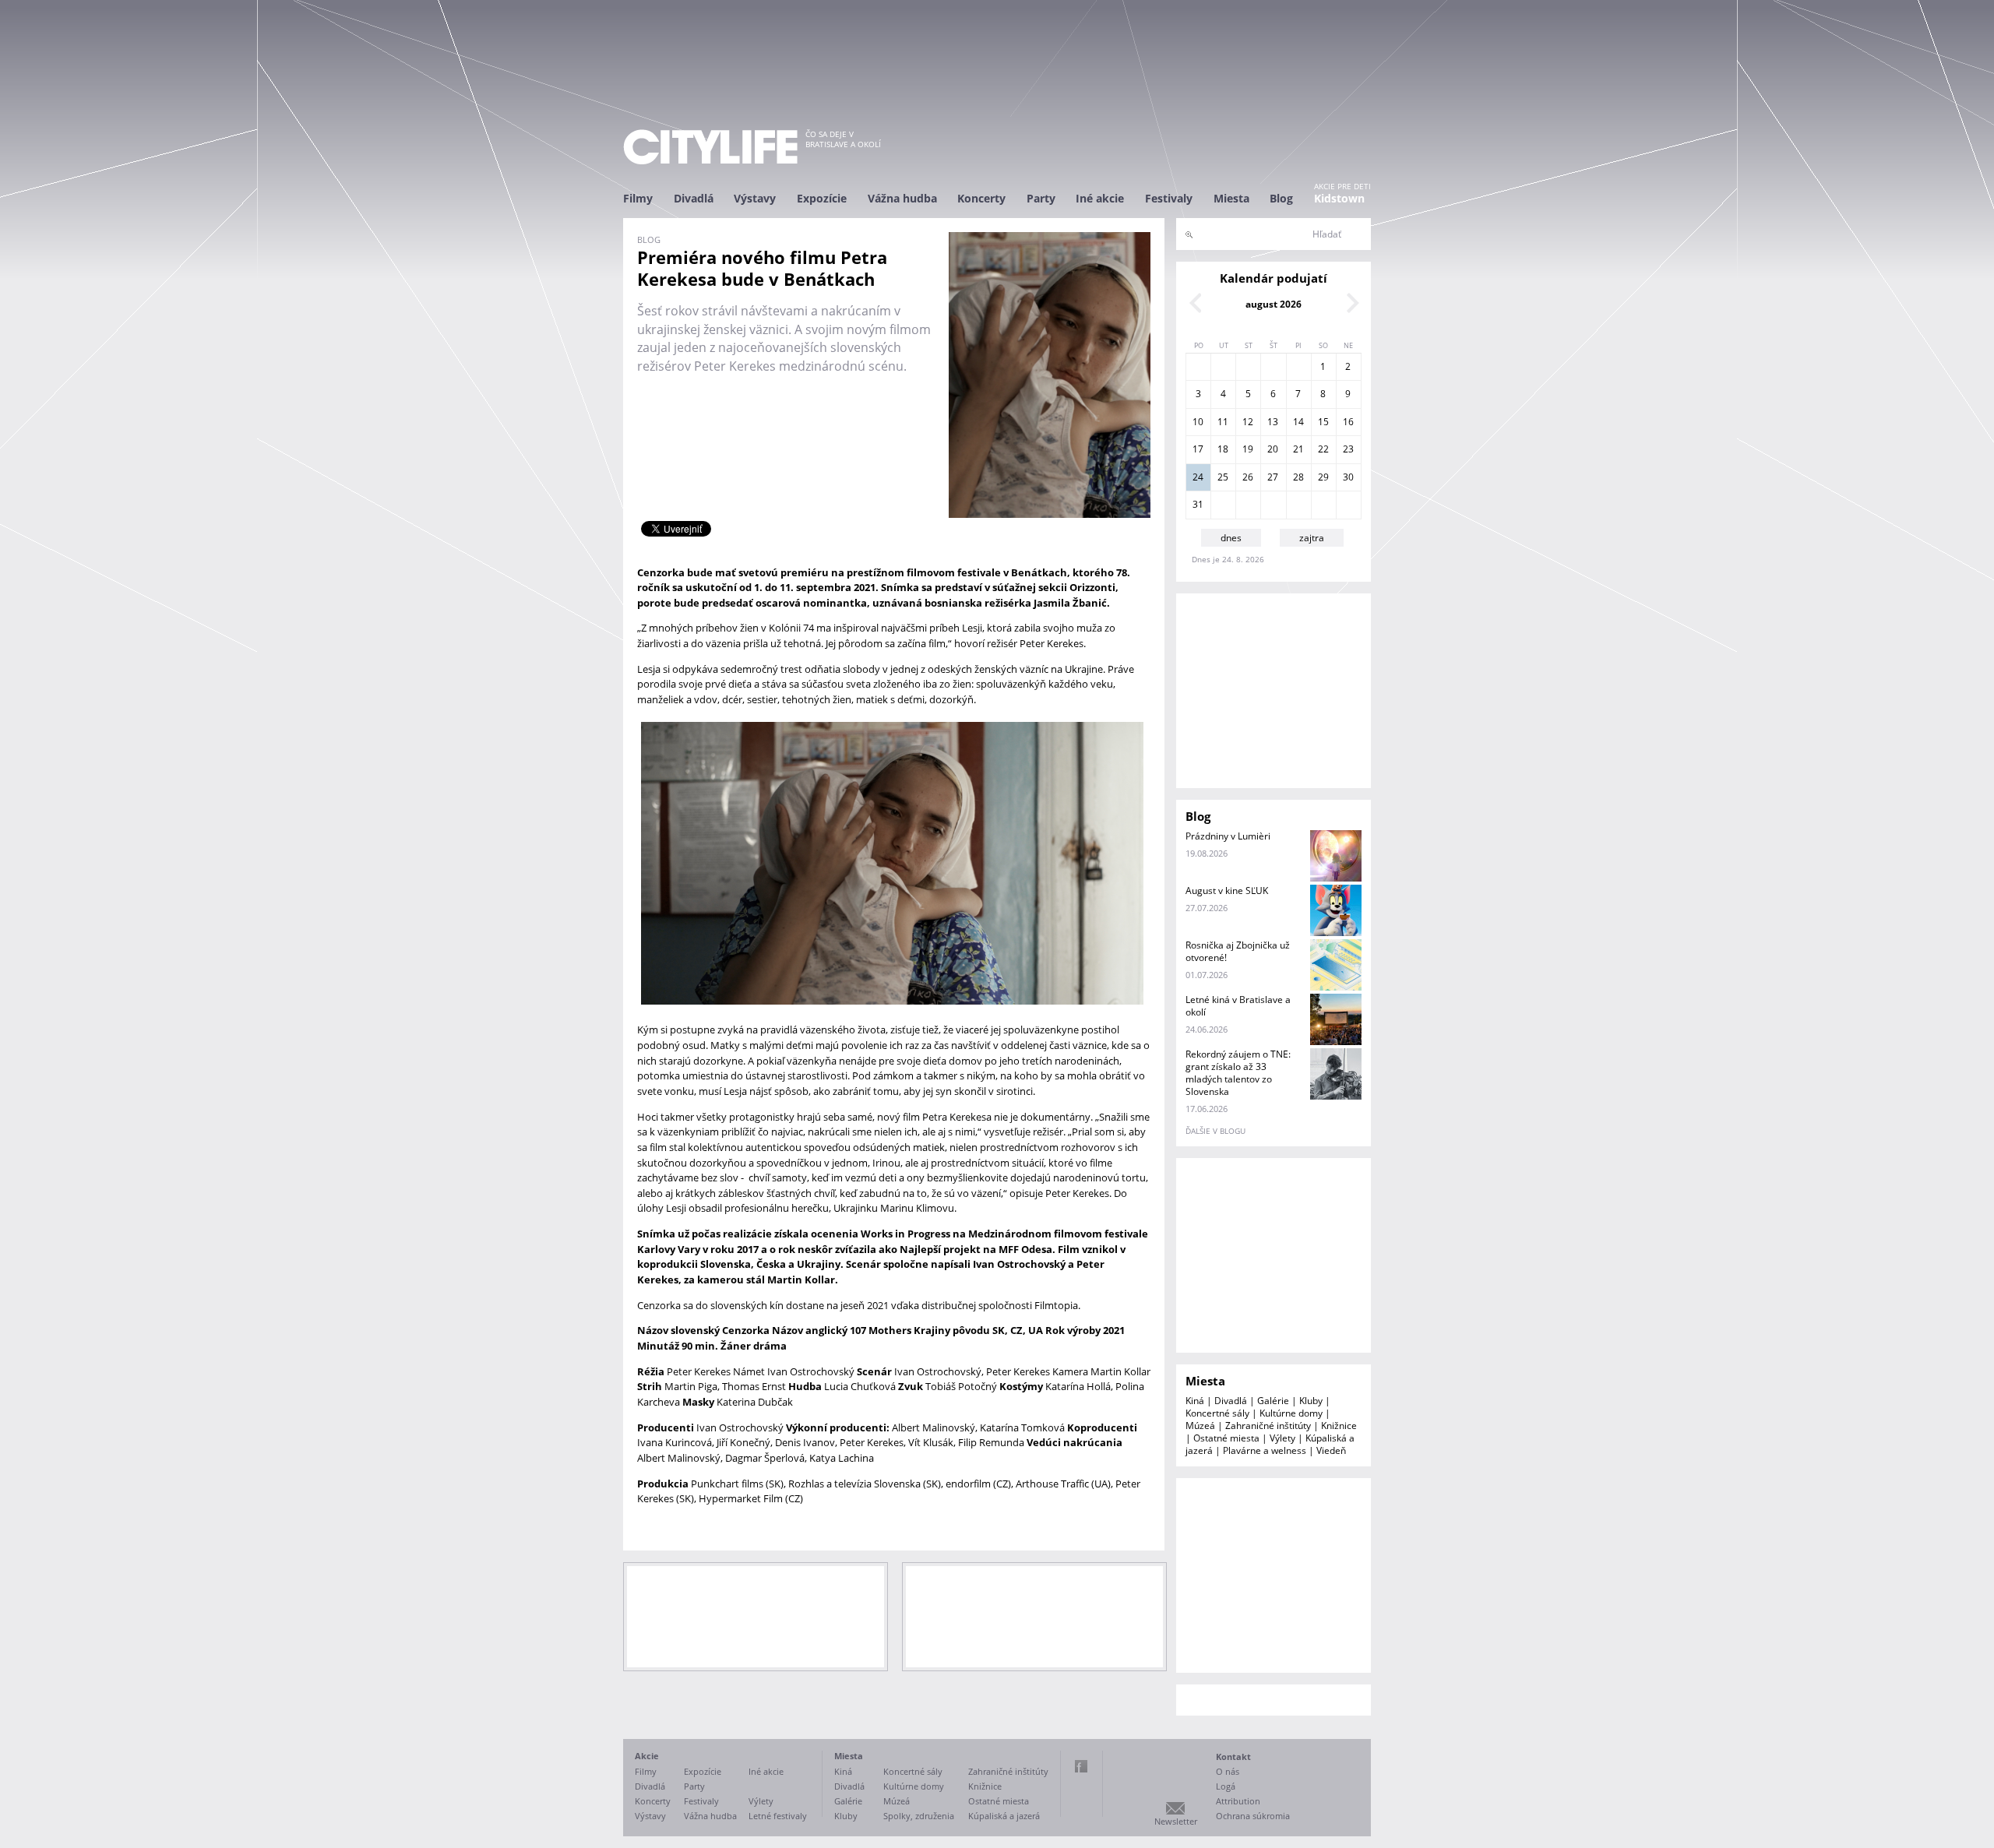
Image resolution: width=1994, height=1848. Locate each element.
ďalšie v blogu (1215, 1131)
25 (1223, 477)
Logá (1226, 1786)
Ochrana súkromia (1253, 1816)
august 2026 (1274, 304)
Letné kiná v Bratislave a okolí (1238, 1006)
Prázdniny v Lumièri (1228, 836)
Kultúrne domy (1291, 1413)
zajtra (1312, 538)
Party (1041, 198)
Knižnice (1339, 1426)
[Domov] (710, 147)
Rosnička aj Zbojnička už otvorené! (1238, 951)
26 (1248, 477)
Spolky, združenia (919, 1816)
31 (1198, 504)
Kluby (1311, 1401)
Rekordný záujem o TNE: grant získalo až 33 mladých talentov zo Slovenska (1238, 1073)
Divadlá (694, 198)
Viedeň (1331, 1450)
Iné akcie (1100, 198)
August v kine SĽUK (1227, 891)
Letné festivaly (778, 1816)
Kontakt (1233, 1756)
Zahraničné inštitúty (1268, 1426)
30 (1348, 477)
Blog (1281, 198)
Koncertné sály (1217, 1413)
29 (1323, 477)
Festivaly (1169, 198)
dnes (1231, 538)
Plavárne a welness (1265, 1450)
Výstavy (755, 198)
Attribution (1238, 1801)
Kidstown (1339, 198)
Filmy (638, 198)
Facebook (1081, 1766)
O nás (1228, 1771)
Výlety (1282, 1438)
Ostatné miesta (1226, 1438)
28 (1298, 477)
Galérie (1273, 1401)
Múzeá (1200, 1426)
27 (1273, 477)
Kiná (1195, 1401)
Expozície (822, 198)
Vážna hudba (902, 198)
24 (1198, 477)
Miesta (1231, 198)
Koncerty (981, 198)
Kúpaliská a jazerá (1004, 1816)
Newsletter (1176, 1821)
